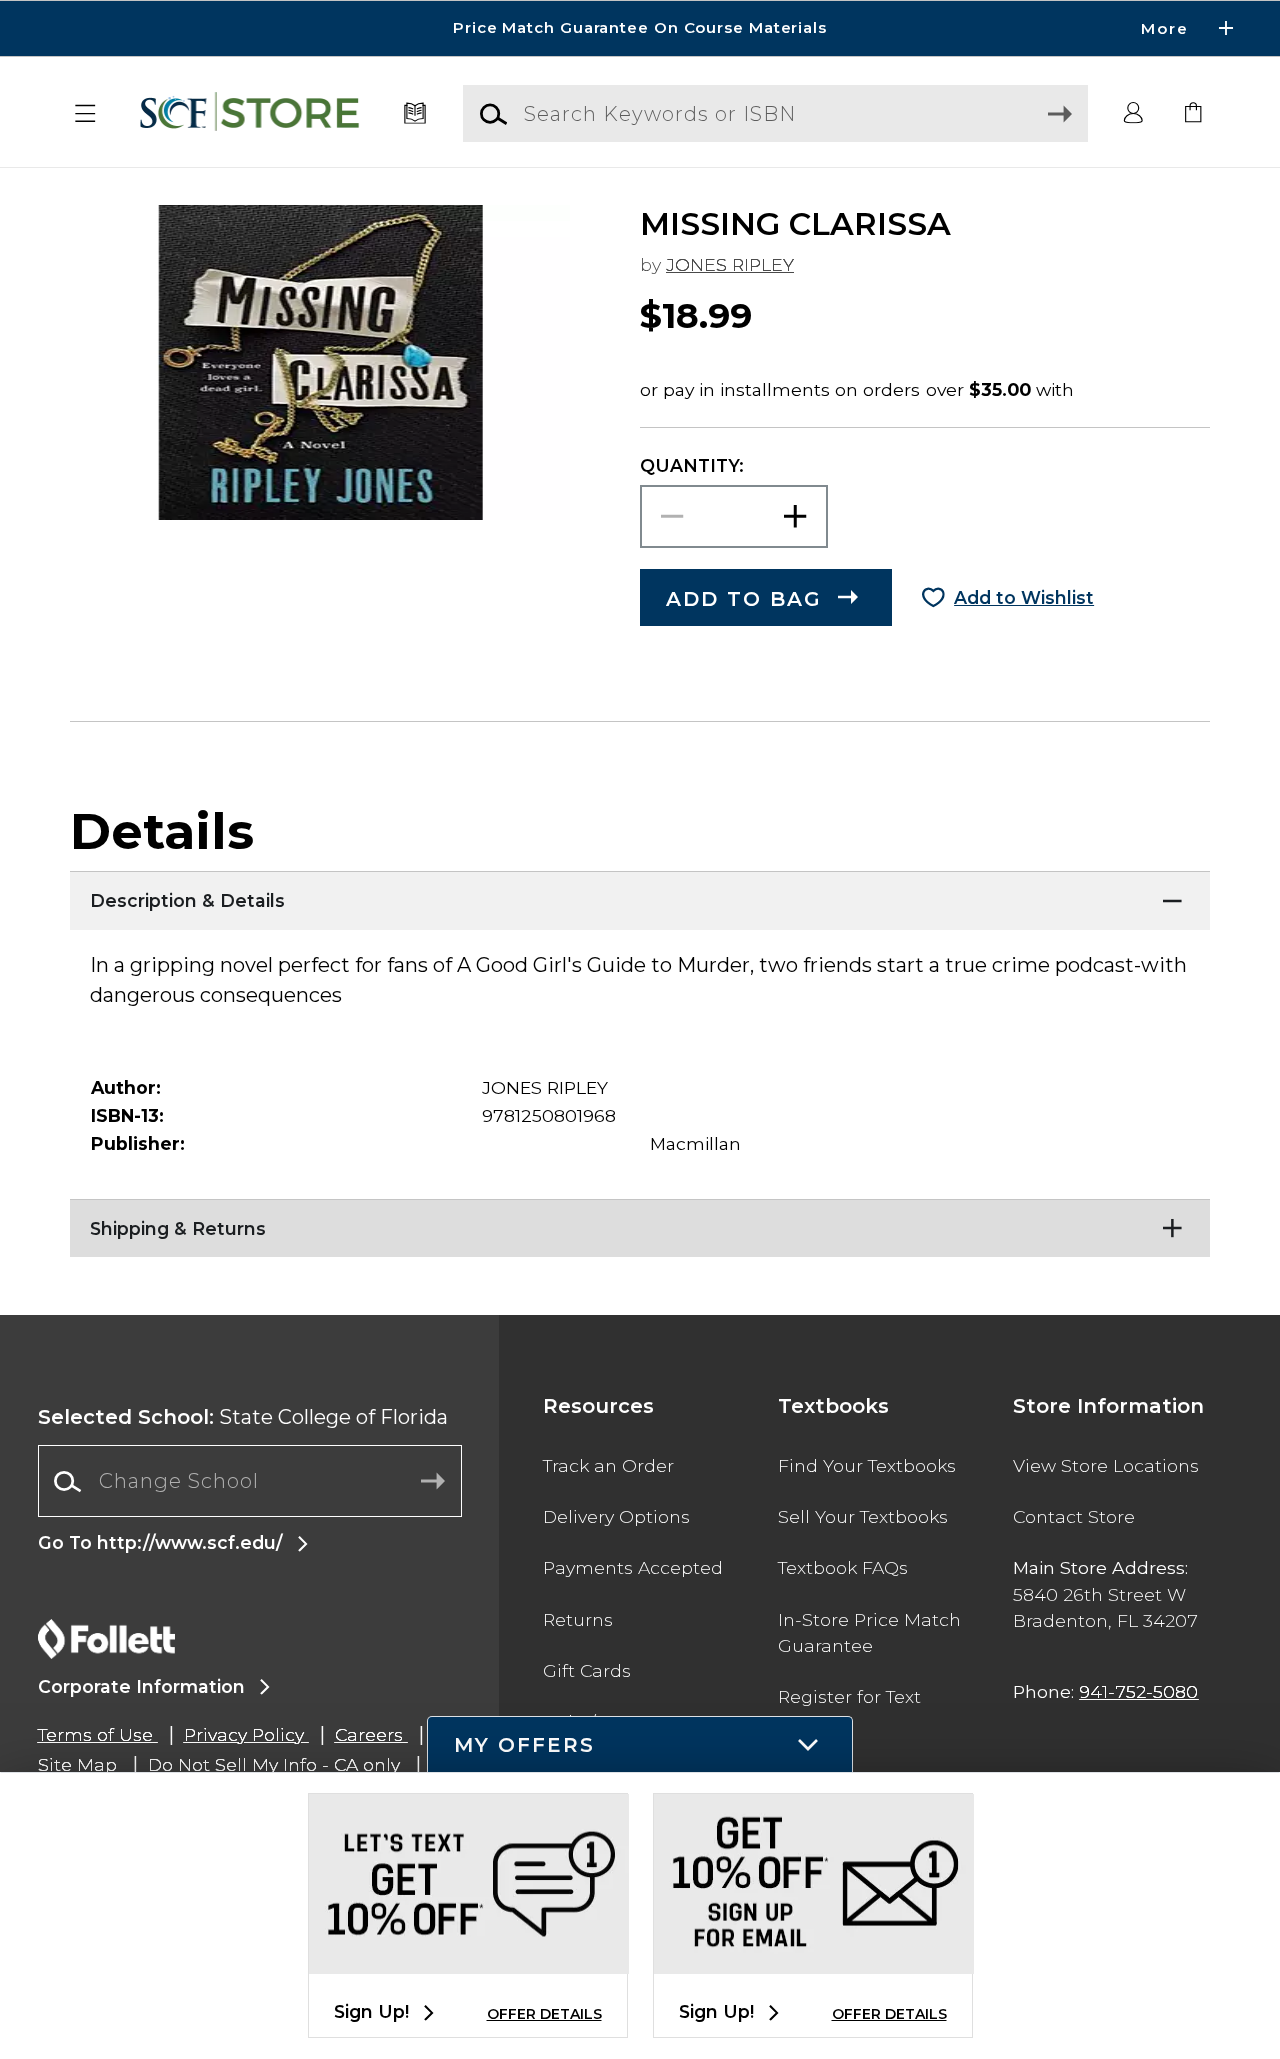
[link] (1194, 114)
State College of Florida (243, 1417)
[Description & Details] (640, 896)
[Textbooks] (415, 114)
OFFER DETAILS (544, 2014)
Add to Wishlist (1024, 597)
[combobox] (250, 1481)
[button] (640, 28)
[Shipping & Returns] (640, 1224)
